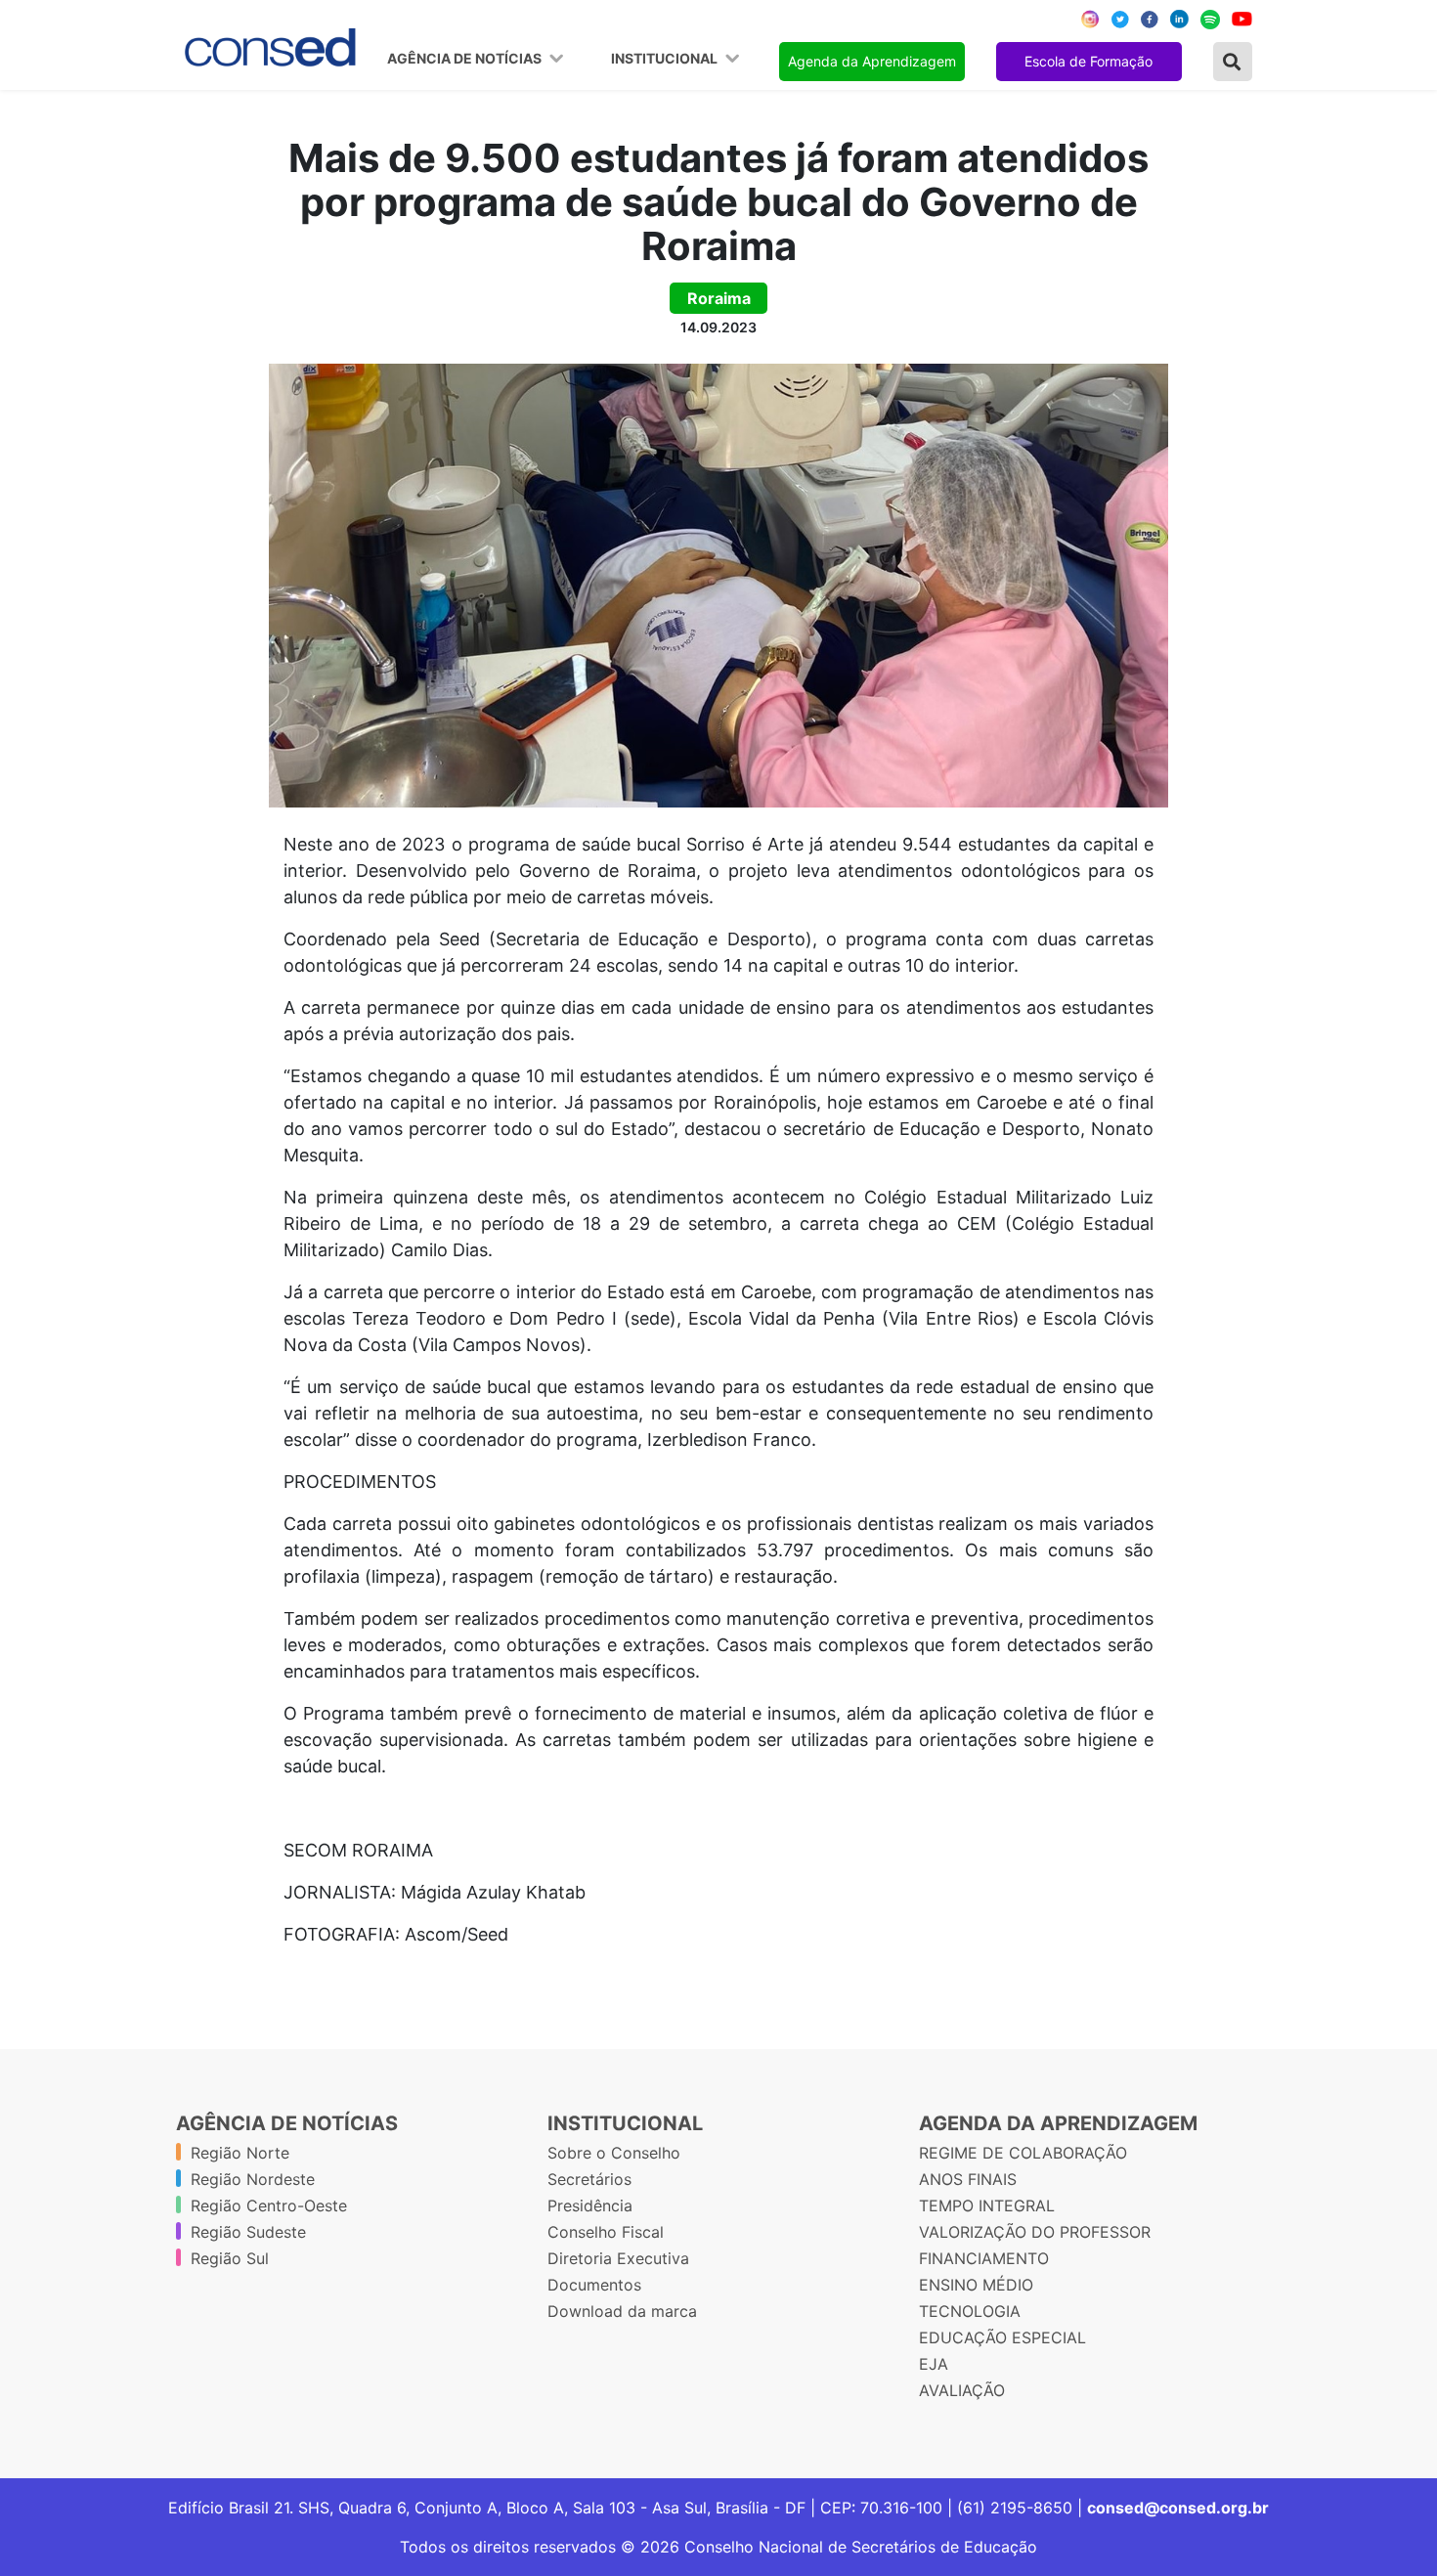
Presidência (590, 2205)
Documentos (594, 2285)
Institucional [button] (666, 59)
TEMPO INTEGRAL (987, 2205)
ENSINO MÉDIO (976, 2285)
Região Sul (230, 2258)
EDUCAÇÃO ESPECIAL (1002, 2337)
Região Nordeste (253, 2179)
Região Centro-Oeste (269, 2205)
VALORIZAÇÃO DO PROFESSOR (1035, 2232)
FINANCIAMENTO (984, 2258)
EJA (934, 2364)
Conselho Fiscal (606, 2232)
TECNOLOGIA (970, 2311)
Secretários (589, 2179)
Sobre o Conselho (614, 2153)
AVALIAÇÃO (962, 2390)
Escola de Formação (1089, 61)
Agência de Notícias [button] (466, 59)
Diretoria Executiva (618, 2258)
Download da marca (622, 2311)
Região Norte (240, 2153)
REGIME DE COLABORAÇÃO (1023, 2153)
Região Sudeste (248, 2232)
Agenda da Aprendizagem (872, 61)
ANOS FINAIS (968, 2179)
